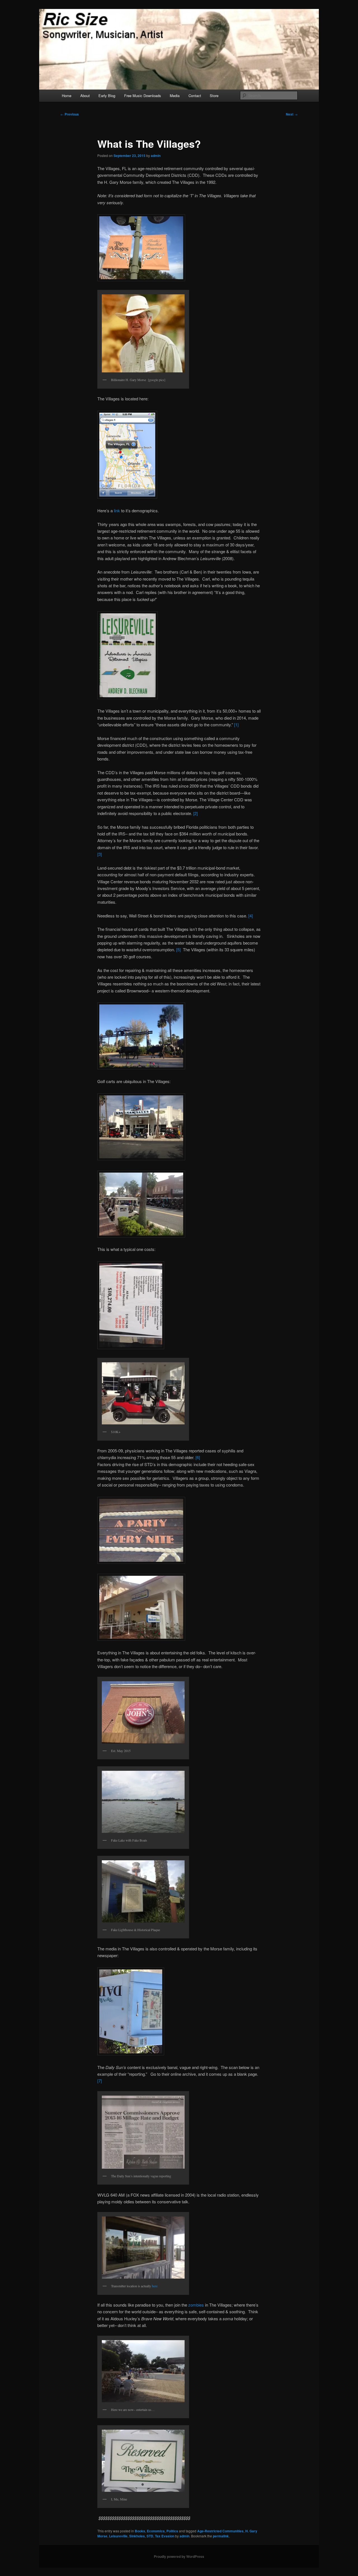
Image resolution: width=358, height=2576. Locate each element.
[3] (100, 854)
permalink (221, 2536)
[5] (180, 949)
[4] (251, 916)
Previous (70, 114)
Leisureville (118, 2536)
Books (140, 2531)
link (117, 510)
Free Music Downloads (143, 96)
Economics (156, 2531)
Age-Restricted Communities (220, 2531)
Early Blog (107, 96)
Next (292, 114)
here (155, 2286)
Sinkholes (137, 2536)
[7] (100, 2081)
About (85, 96)
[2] (196, 813)
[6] (198, 1457)
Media (175, 96)
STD (150, 2536)
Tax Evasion (165, 2536)
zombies (196, 2305)
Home (67, 96)
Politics (172, 2531)
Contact (195, 96)
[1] (236, 725)
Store (214, 96)
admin (156, 156)
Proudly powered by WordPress (179, 2556)
